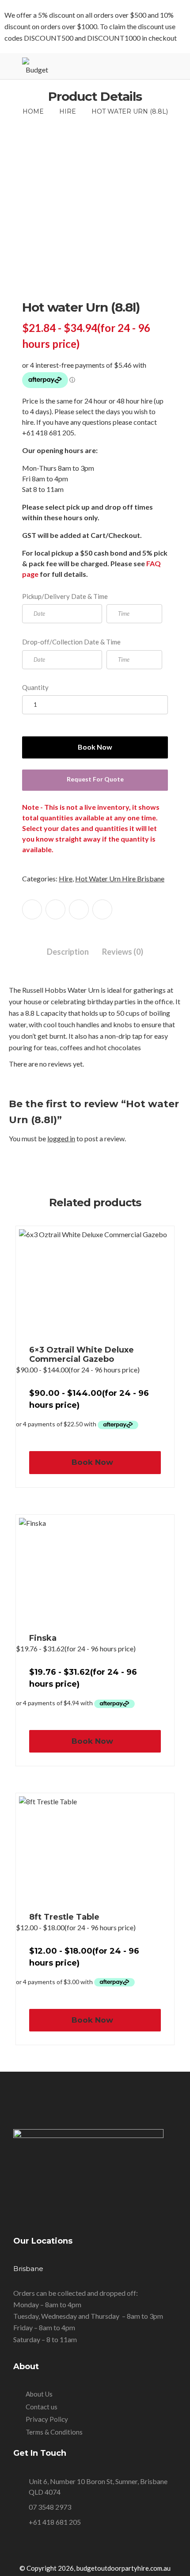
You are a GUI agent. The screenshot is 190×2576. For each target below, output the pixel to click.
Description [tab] (68, 952)
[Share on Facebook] (32, 909)
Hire (68, 111)
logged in (61, 1138)
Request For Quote (95, 779)
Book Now (95, 747)
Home (33, 111)
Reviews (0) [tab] (123, 952)
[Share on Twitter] (55, 909)
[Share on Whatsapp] (102, 909)
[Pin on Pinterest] (79, 909)
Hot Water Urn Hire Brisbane (120, 878)
